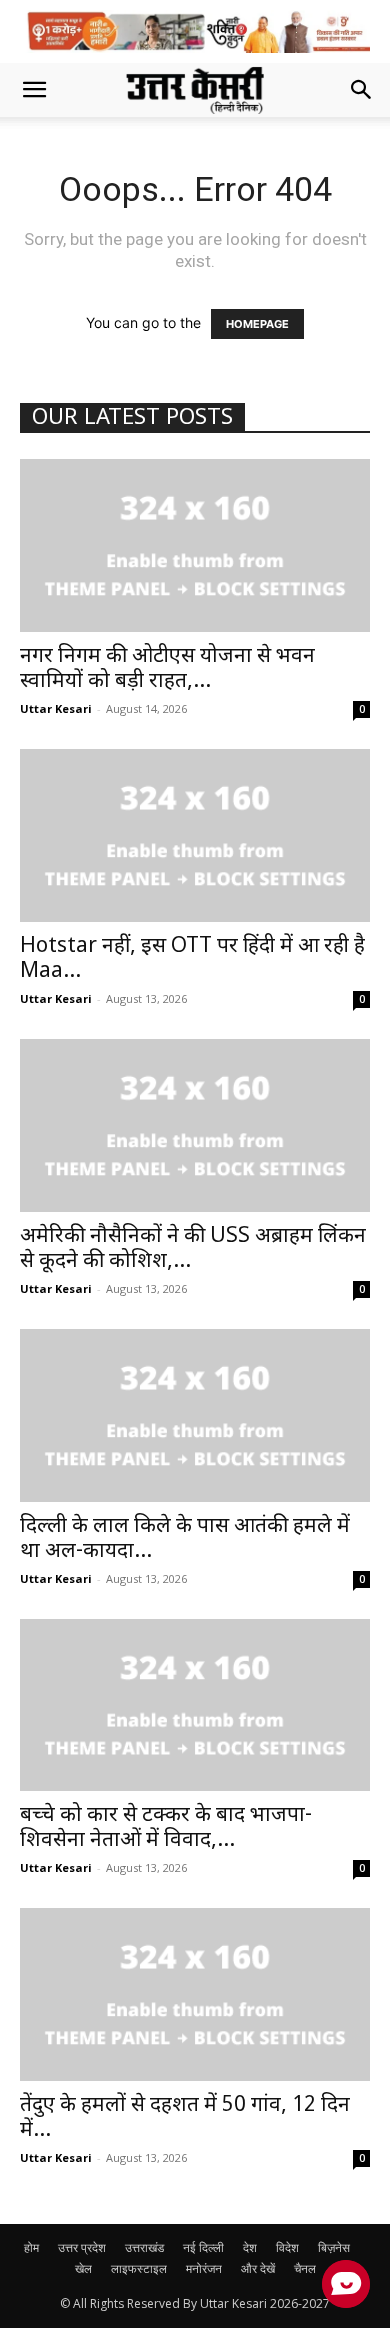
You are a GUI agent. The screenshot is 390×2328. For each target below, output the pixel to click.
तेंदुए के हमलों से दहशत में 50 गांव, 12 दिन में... (185, 2118)
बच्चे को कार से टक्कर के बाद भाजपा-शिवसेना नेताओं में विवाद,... (166, 1828)
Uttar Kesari (56, 708)
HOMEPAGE (257, 324)
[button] (34, 90)
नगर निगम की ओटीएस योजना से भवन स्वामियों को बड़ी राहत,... (167, 669)
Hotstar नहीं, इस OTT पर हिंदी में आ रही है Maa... (192, 959)
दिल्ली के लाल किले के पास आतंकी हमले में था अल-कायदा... (185, 1539)
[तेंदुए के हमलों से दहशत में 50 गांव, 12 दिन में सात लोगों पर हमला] (195, 1994)
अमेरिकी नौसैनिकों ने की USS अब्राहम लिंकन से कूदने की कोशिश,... (193, 1249)
